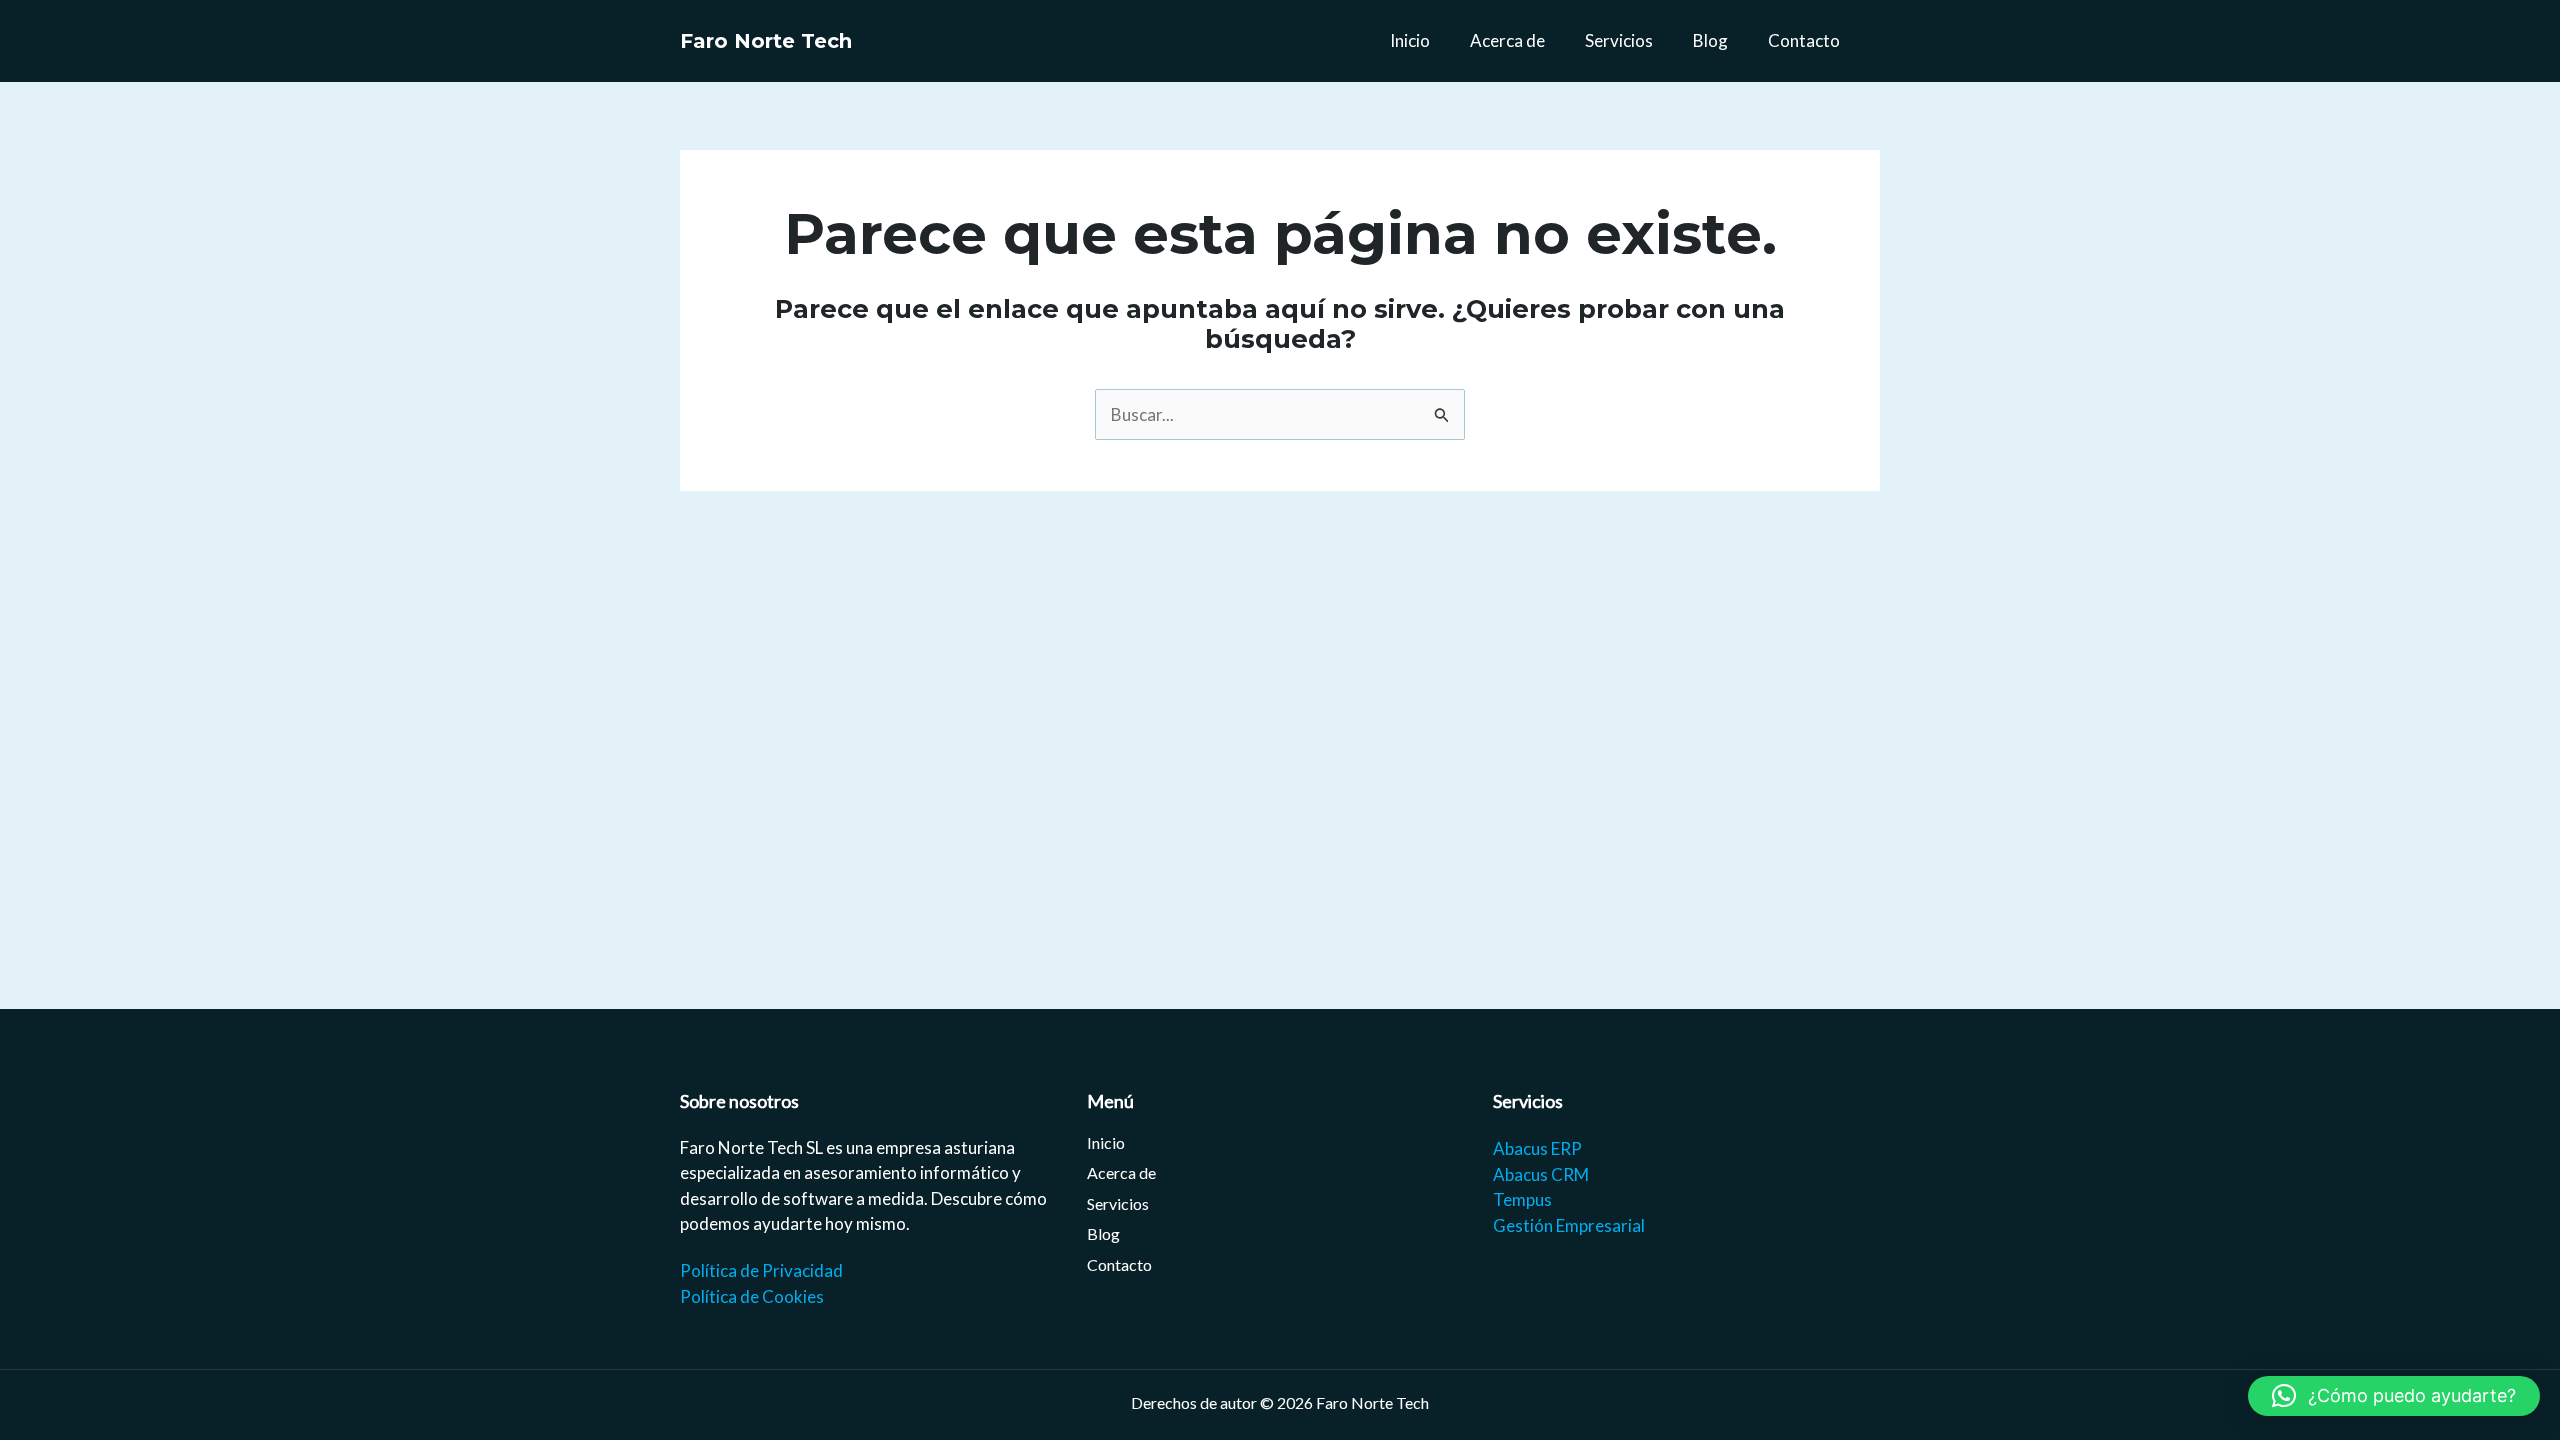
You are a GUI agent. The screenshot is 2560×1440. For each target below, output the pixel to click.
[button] (2394, 1396)
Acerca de (1507, 40)
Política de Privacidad (761, 1270)
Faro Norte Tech (766, 41)
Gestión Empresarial (1569, 1225)
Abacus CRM (1541, 1174)
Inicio (1410, 40)
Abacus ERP (1537, 1148)
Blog (1710, 40)
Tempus (1522, 1199)
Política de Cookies (752, 1296)
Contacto (1804, 40)
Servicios (1619, 40)
